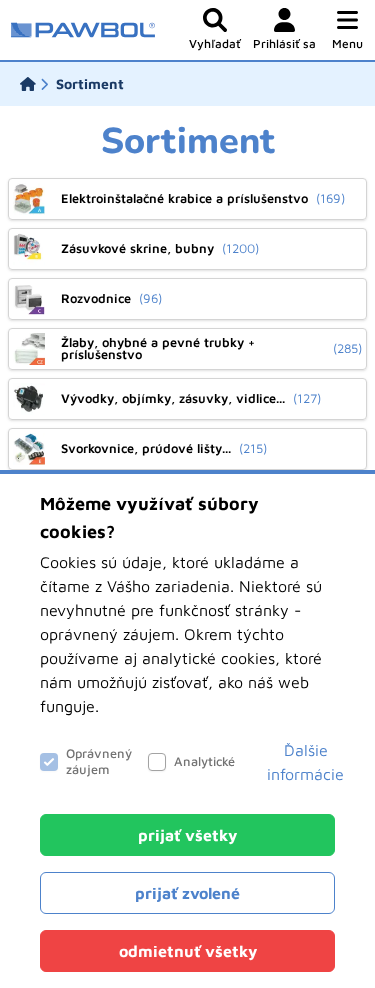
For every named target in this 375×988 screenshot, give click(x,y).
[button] (347, 30)
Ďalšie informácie (305, 762)
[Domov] (28, 84)
